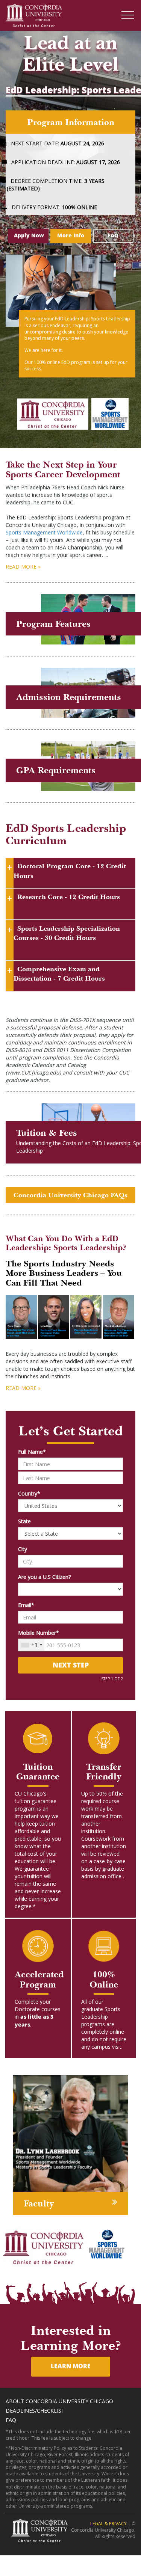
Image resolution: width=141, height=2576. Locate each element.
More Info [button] (71, 238)
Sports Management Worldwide (44, 535)
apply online (103, 717)
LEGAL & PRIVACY (109, 2526)
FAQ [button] (113, 238)
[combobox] (31, 1648)
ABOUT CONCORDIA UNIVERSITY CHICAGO (59, 2403)
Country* (29, 1496)
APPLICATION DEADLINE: (69, 165)
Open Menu (128, 16)
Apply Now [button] (29, 238)
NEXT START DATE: (61, 146)
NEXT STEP (71, 1668)
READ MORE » (23, 569)
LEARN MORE (71, 2369)
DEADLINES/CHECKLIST (35, 2413)
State (24, 1524)
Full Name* (32, 1454)
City (23, 1552)
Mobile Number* (39, 1635)
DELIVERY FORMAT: (57, 210)
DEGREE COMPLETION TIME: (58, 187)
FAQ (11, 2422)
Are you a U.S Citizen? (44, 1579)
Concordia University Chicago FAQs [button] (70, 1197)
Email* (26, 1608)
